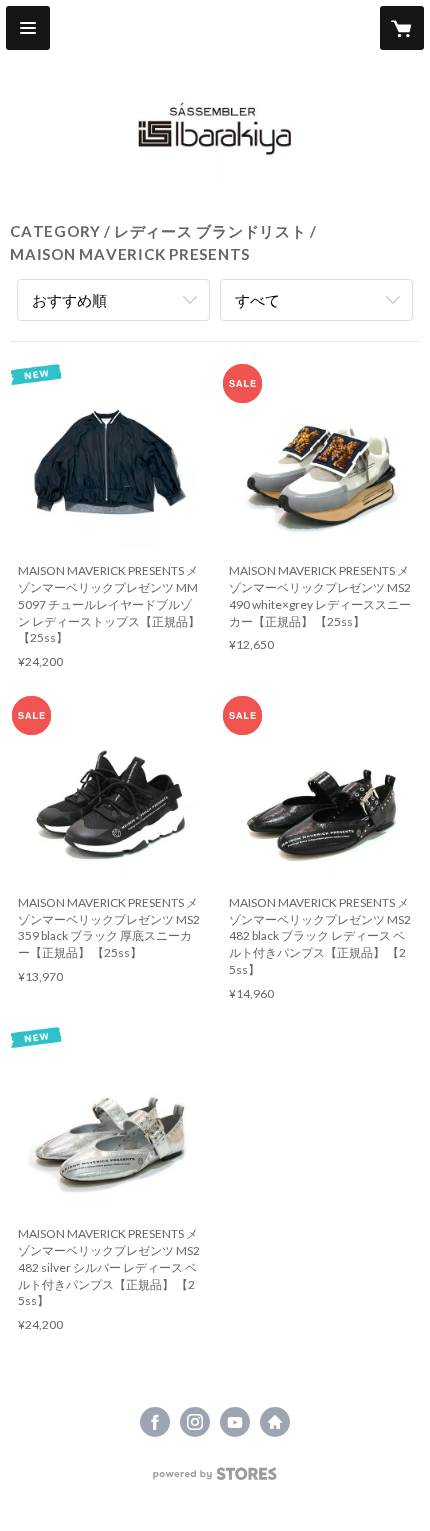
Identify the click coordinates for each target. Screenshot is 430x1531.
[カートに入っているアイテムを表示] (402, 28)
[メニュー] (28, 28)
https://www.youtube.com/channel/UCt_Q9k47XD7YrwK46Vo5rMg (235, 1422)
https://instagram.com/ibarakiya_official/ (195, 1422)
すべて (257, 300)
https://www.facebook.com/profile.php (155, 1422)
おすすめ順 (69, 300)
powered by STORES (215, 1479)
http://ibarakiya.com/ (275, 1422)
